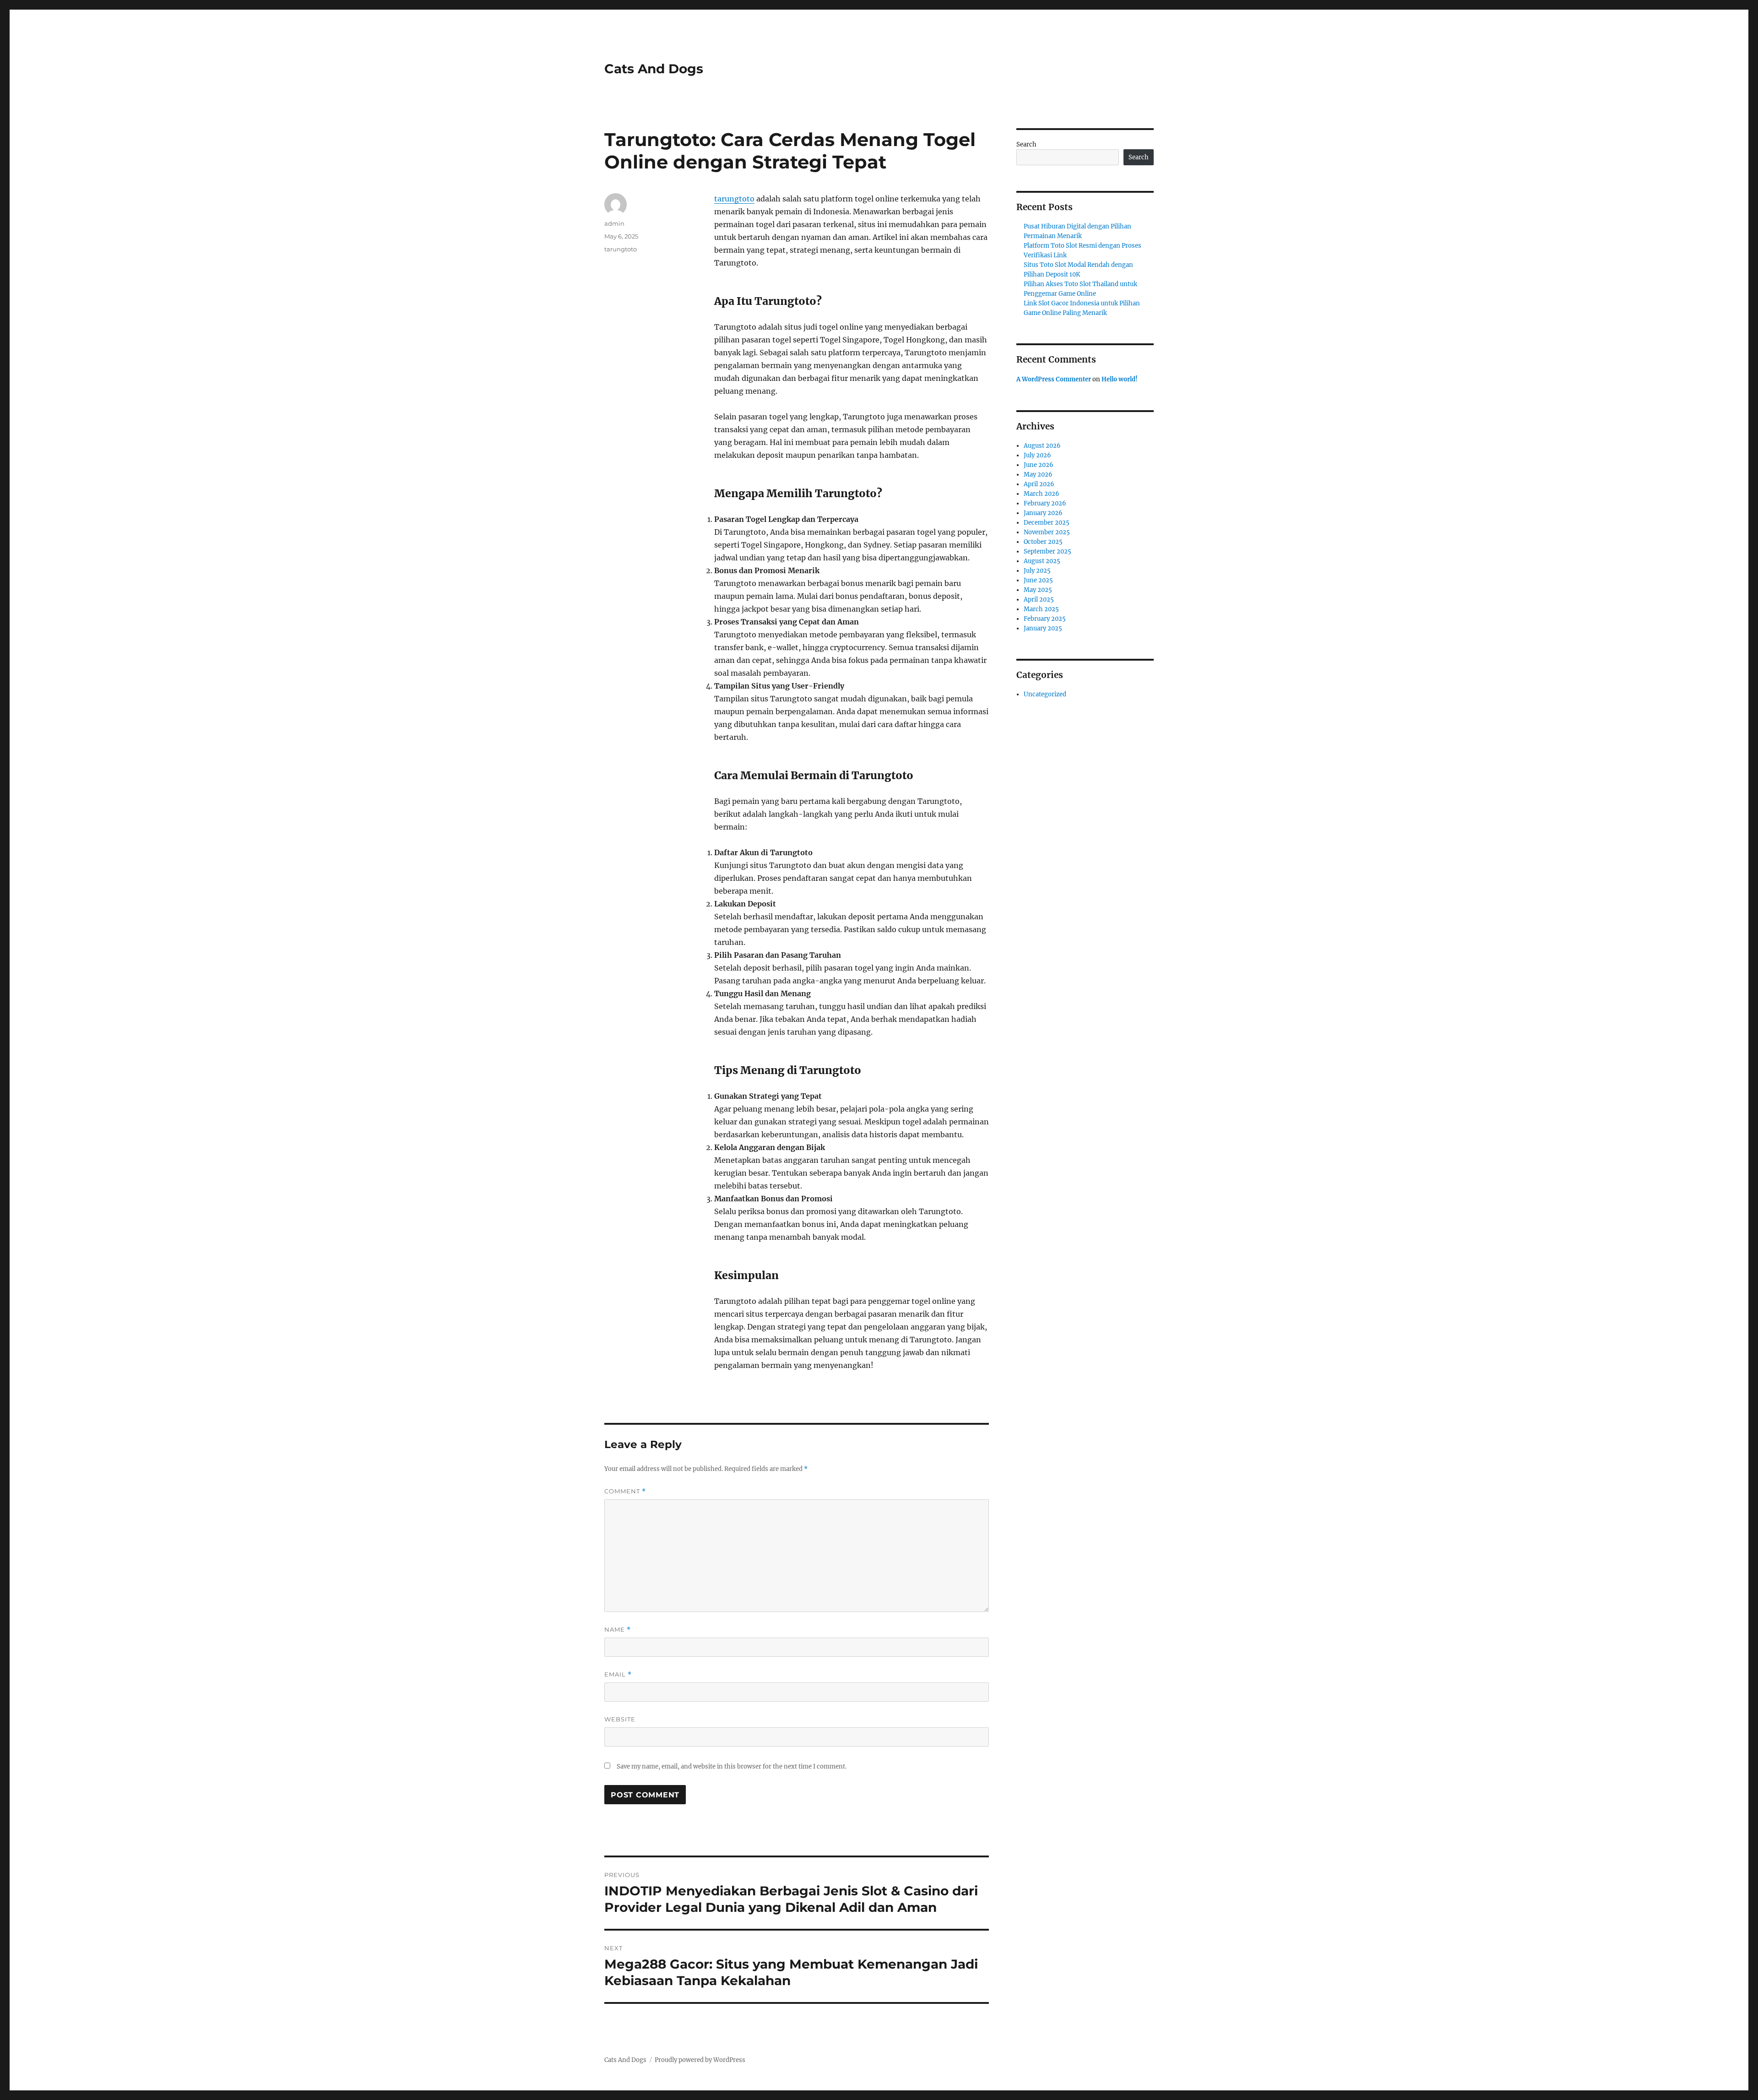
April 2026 (1039, 484)
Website (620, 1719)
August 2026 (1042, 446)
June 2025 (1038, 580)
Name (618, 1630)
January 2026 (1043, 513)
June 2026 (1039, 465)
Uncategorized (1045, 694)
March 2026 (1042, 494)
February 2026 (1045, 503)
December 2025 (1047, 523)
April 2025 (1039, 600)
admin (614, 223)
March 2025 (1041, 609)
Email (618, 1674)
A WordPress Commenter (1054, 379)
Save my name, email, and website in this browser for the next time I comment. (732, 1766)
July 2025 (1037, 571)
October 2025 (1043, 542)
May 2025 (1038, 590)
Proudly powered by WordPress (700, 2060)
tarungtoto (734, 199)
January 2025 (1043, 628)
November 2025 (1047, 532)
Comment (625, 1491)
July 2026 (1037, 455)
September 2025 (1047, 551)
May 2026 (1038, 475)
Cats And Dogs (654, 69)
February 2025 (1045, 619)
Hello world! (1120, 379)
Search (1026, 144)
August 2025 (1042, 561)
